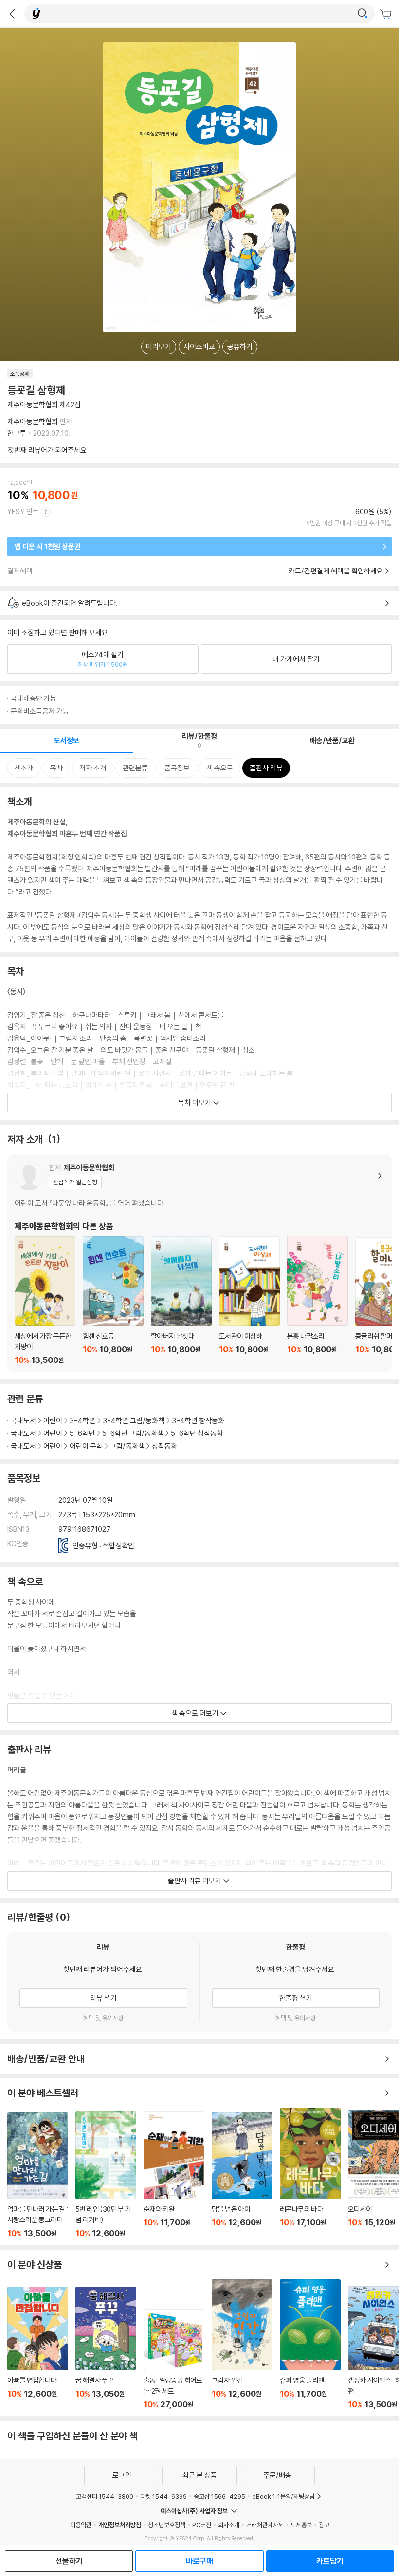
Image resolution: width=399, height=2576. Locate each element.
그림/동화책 (127, 1446)
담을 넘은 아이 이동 (242, 2175)
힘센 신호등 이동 (113, 1301)
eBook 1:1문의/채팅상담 (283, 2496)
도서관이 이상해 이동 (249, 1301)
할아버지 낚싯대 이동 (181, 1301)
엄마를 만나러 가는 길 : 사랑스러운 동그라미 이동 (38, 2175)
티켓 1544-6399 (163, 2496)
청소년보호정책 (167, 2525)
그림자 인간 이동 (242, 2344)
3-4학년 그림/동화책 (134, 1421)
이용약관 (81, 2525)
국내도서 (23, 1421)
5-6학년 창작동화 (197, 1433)
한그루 (17, 433)
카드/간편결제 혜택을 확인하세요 (336, 571)
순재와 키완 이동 (174, 2175)
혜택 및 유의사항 (103, 2018)
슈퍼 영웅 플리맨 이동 (310, 2344)
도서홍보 (301, 2525)
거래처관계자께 (265, 2525)
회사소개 (229, 2525)
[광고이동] (363, 14)
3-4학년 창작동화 (198, 1421)
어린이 (53, 1421)
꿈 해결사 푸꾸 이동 (106, 2348)
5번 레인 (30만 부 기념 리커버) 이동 (106, 2175)
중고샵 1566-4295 (219, 2496)
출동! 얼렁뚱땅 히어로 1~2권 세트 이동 (174, 2359)
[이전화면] (12, 14)
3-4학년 (82, 1421)
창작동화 (164, 1446)
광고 (324, 2525)
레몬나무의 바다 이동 (310, 2173)
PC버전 (202, 2525)
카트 (387, 15)
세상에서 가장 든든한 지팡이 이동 (45, 1301)
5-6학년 (82, 1433)
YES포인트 (23, 511)
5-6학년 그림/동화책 (133, 1433)
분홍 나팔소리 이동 (317, 1300)
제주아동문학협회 (33, 421)
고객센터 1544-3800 (105, 2496)
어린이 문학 (86, 1446)
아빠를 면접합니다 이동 (38, 2348)
